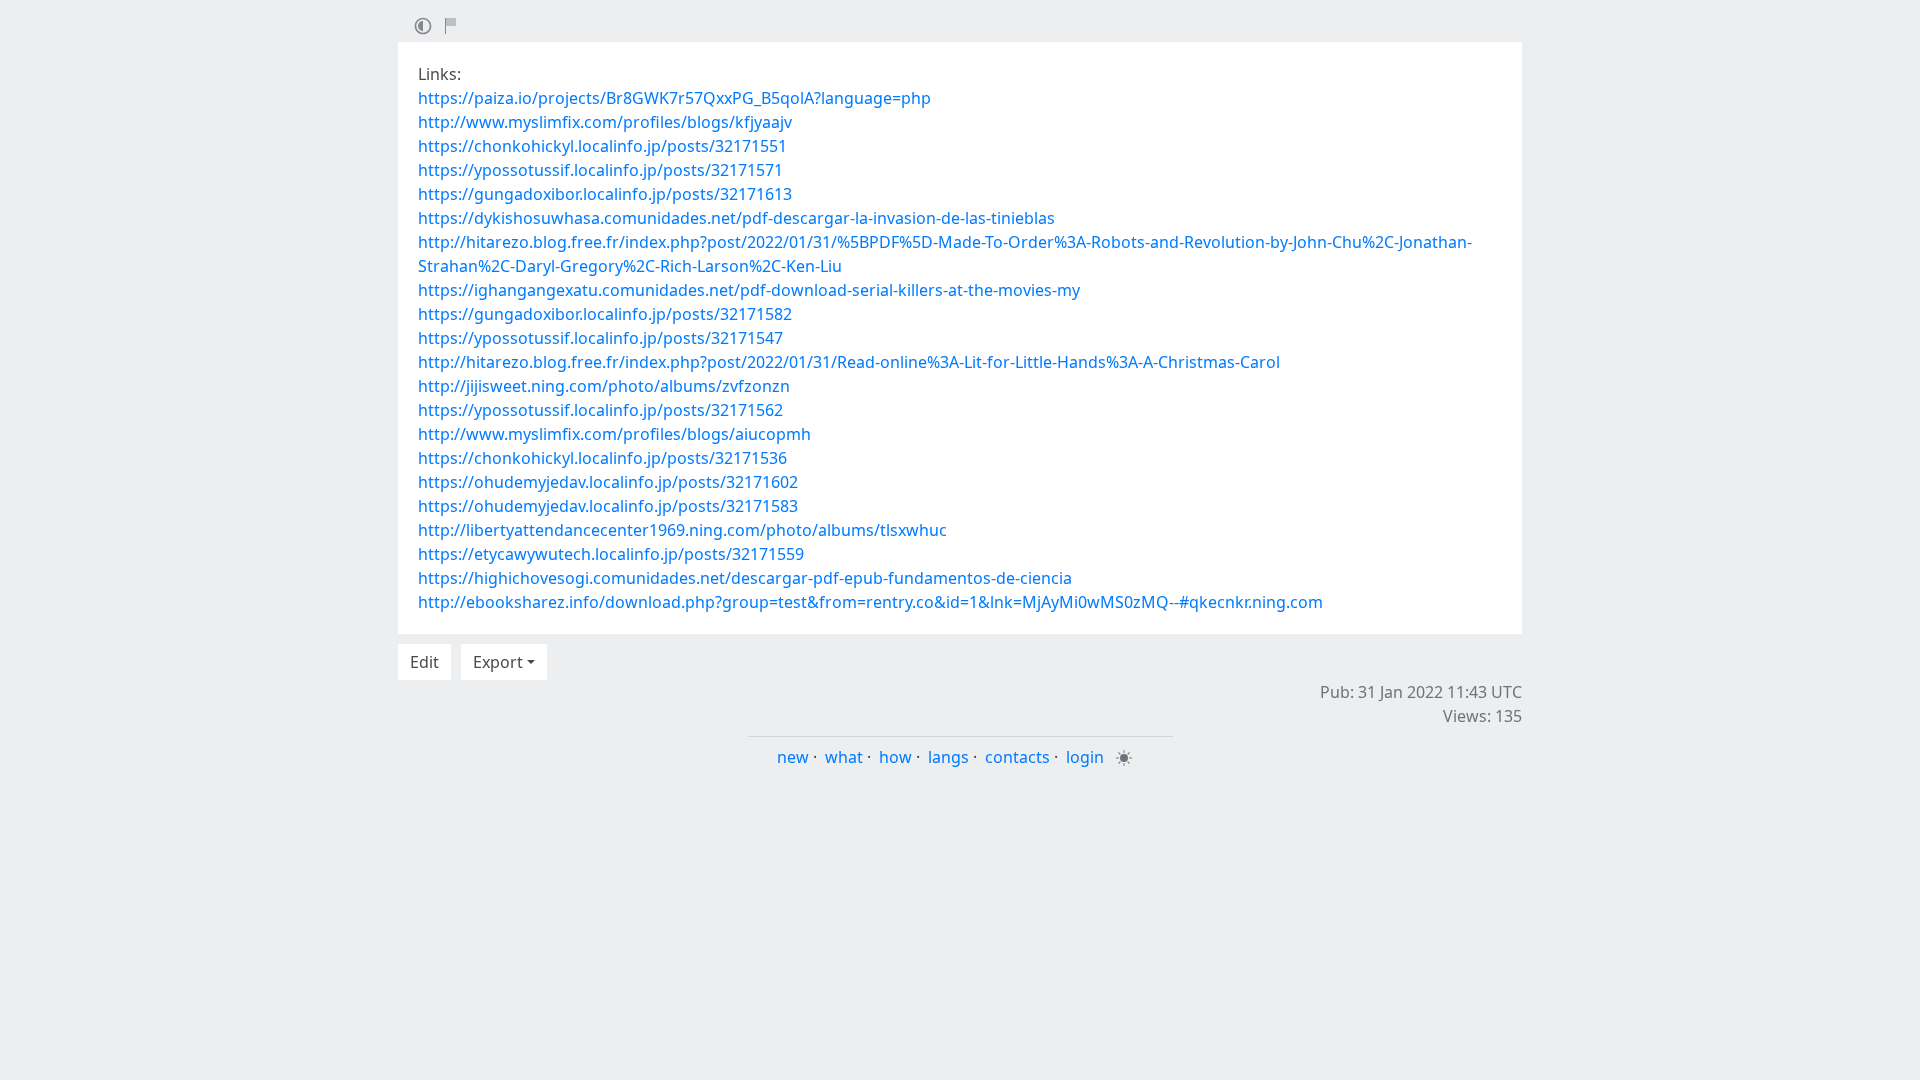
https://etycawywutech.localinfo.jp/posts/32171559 (611, 554)
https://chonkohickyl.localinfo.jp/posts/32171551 (602, 146)
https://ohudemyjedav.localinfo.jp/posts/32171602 (608, 482)
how (895, 757)
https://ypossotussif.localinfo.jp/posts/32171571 (600, 170)
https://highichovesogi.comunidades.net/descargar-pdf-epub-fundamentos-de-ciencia (745, 578)
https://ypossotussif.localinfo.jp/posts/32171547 (600, 338)
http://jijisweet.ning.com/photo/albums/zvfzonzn (604, 386)
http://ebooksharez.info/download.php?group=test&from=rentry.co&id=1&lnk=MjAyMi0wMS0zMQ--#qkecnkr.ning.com (870, 602)
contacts (1017, 757)
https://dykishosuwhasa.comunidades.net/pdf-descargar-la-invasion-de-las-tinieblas (736, 218)
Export (498, 662)
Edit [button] (424, 662)
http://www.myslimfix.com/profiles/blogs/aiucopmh (614, 434)
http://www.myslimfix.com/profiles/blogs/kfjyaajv (605, 122)
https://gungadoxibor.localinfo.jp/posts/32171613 (605, 194)
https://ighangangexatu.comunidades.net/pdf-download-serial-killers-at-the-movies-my (749, 290)
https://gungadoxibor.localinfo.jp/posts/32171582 (605, 314)
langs (948, 757)
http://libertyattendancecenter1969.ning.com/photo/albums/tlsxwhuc (682, 530)
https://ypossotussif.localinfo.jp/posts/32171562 (600, 410)
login (1085, 757)
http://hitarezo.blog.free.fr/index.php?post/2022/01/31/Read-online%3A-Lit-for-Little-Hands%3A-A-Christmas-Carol (849, 362)
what (844, 757)
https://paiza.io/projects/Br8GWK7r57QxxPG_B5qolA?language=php (674, 98)
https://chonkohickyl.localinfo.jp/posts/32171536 (602, 458)
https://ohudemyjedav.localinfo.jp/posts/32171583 (608, 506)
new (793, 757)
